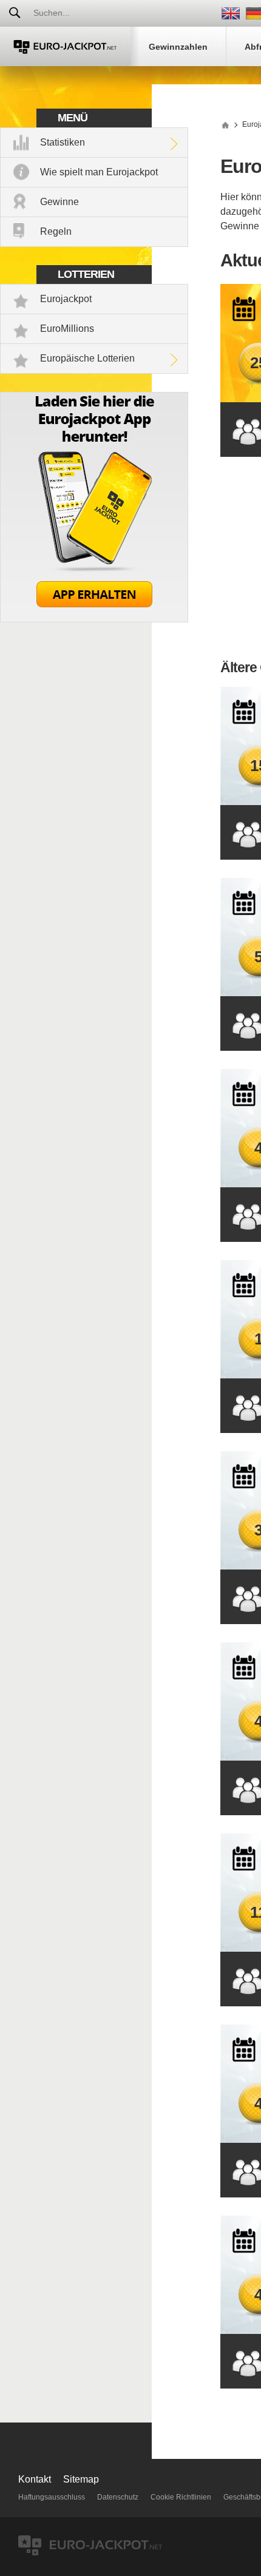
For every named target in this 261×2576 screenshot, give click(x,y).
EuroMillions (67, 329)
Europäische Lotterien (87, 358)
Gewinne (59, 202)
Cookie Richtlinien (181, 2497)
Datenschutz (118, 2497)
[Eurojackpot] (65, 46)
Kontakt (35, 2479)
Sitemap (81, 2479)
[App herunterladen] (94, 619)
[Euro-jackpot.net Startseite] (225, 124)
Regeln (56, 231)
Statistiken (63, 142)
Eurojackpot (66, 299)
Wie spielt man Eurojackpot (99, 172)
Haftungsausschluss (52, 2497)
